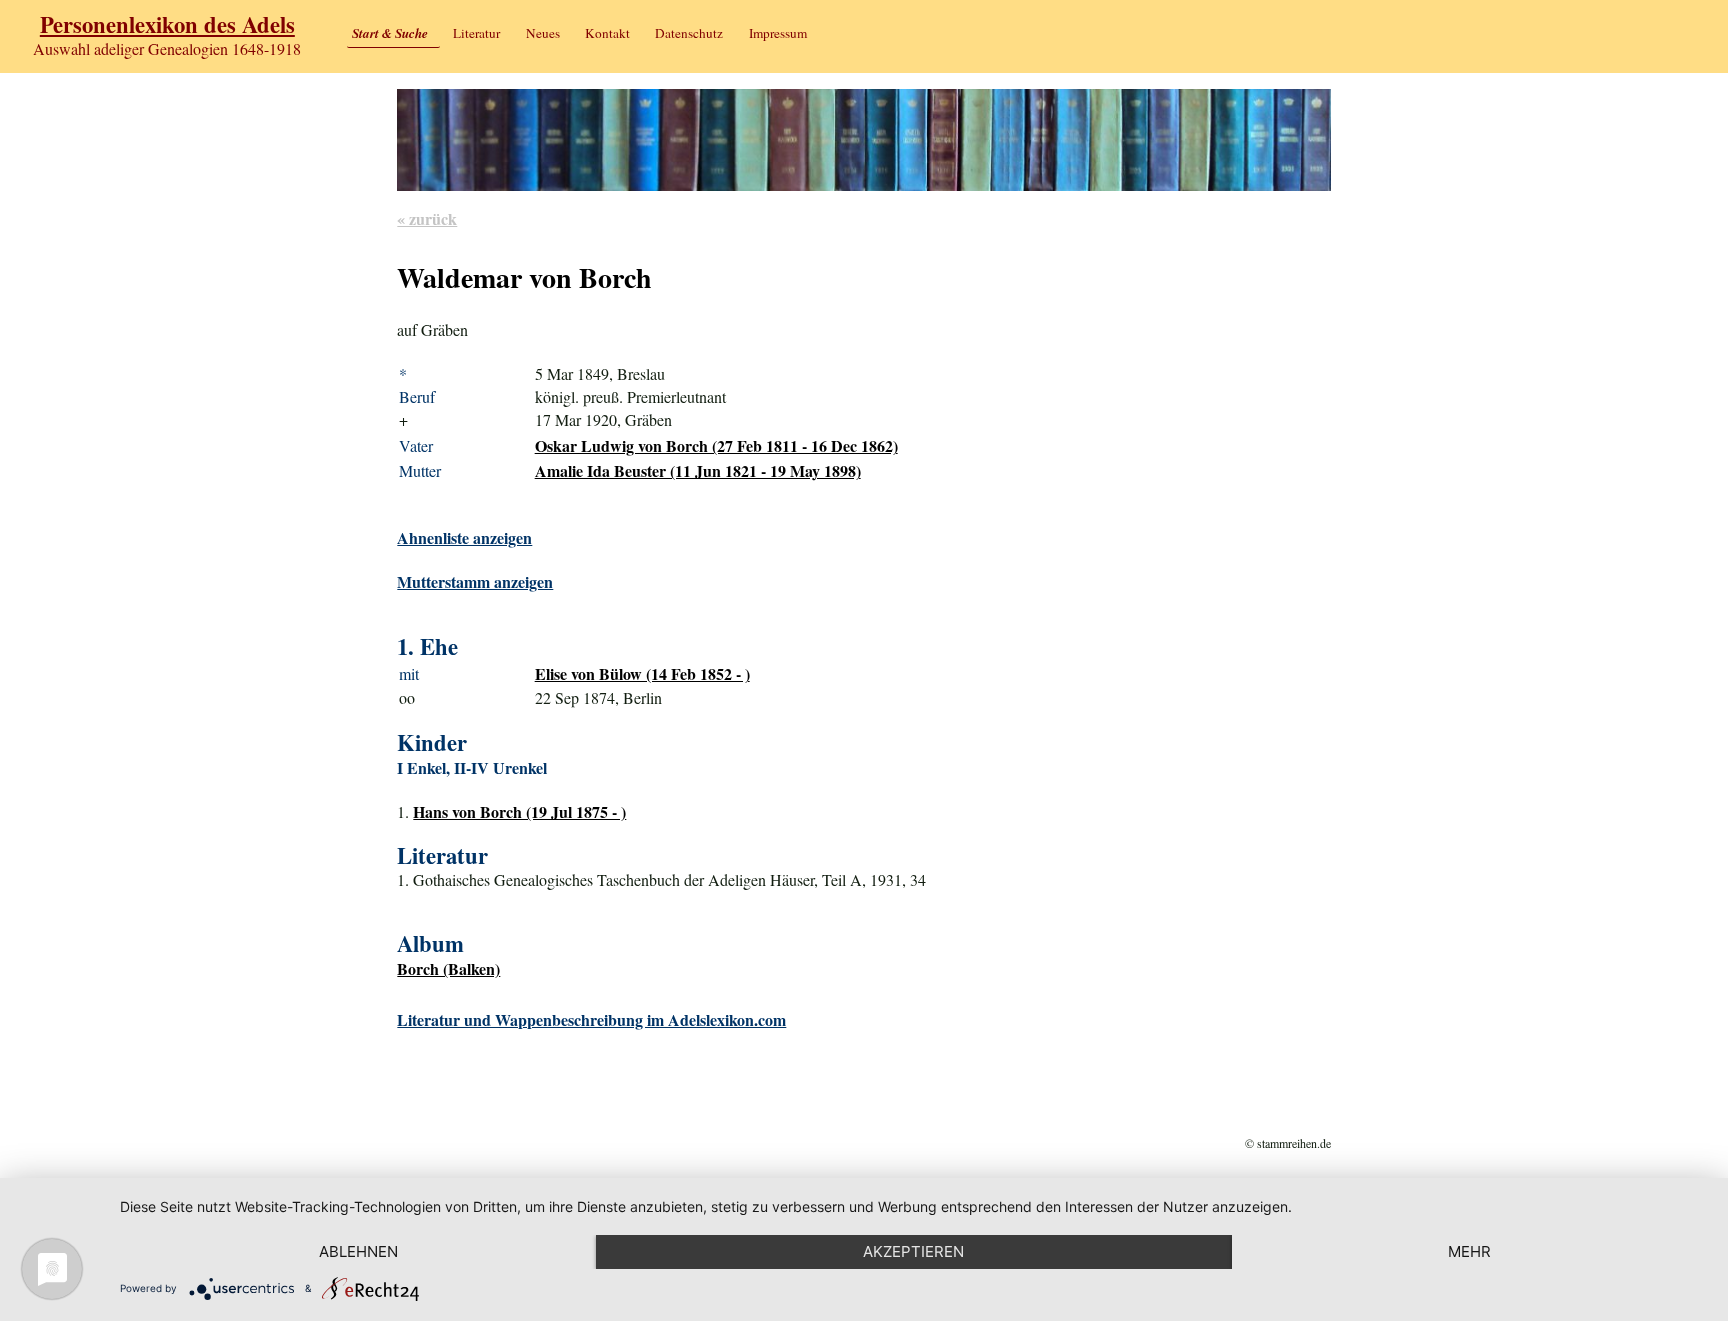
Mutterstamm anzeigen (475, 581)
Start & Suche (390, 33)
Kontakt (607, 33)
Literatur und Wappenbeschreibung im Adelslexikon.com (591, 1019)
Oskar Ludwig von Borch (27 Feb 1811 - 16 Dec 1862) (716, 445)
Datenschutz (689, 33)
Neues (543, 33)
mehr (1469, 1251)
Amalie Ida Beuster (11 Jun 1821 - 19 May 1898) (698, 470)
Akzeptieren (913, 1251)
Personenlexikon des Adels (167, 24)
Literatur (476, 33)
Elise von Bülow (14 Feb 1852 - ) (642, 673)
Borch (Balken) (448, 968)
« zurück (427, 218)
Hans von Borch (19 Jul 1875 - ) (519, 811)
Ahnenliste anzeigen (464, 537)
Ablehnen (358, 1251)
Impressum (778, 33)
